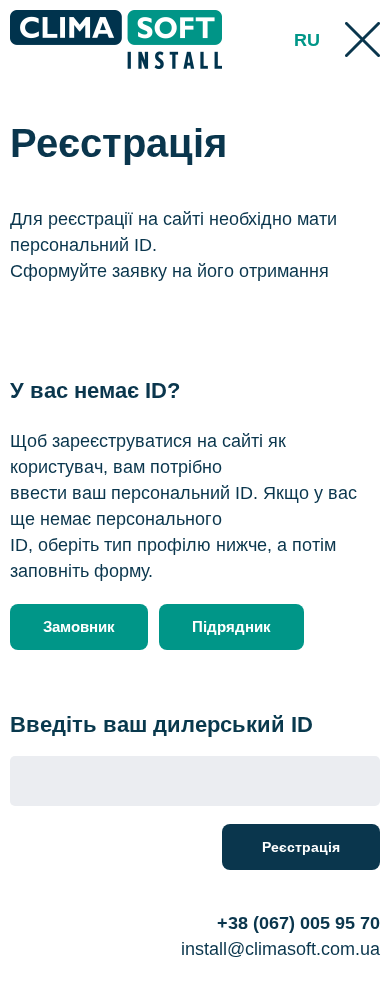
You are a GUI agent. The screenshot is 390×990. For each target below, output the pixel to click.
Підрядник (231, 626)
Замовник (79, 626)
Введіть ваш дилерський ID (161, 724)
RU (307, 40)
